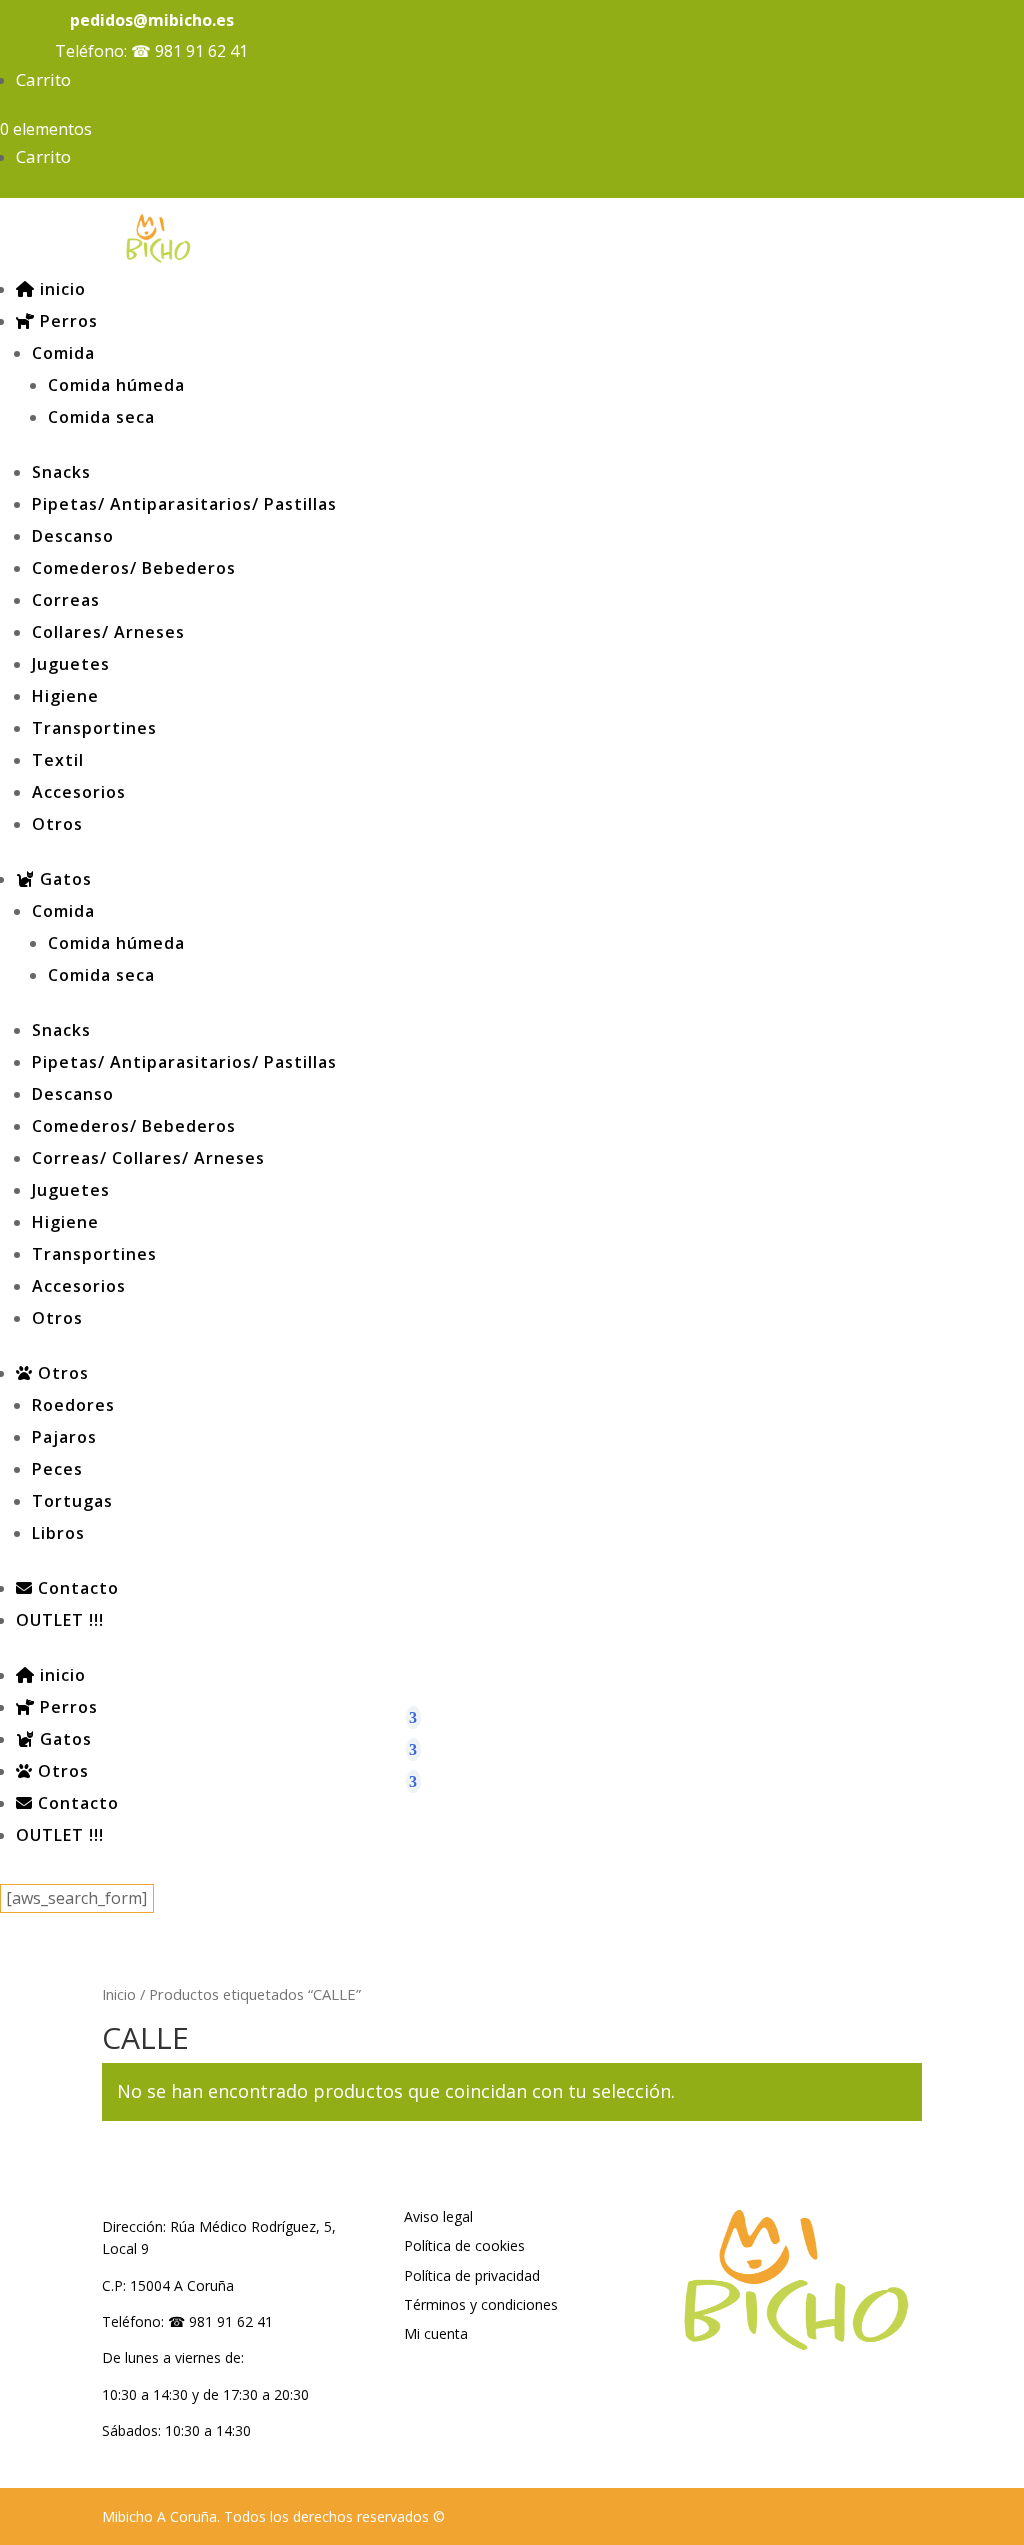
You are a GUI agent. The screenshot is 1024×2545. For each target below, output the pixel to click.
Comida (63, 353)
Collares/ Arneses (108, 632)
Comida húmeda (116, 385)
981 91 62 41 (201, 51)
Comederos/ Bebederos (134, 568)
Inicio (119, 1994)
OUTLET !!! (60, 1620)
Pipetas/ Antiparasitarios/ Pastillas (184, 504)
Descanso (73, 536)
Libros (58, 1533)
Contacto (76, 1588)
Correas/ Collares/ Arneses (148, 1158)
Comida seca (101, 417)
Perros (66, 321)
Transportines (94, 728)
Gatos (63, 879)
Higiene (65, 696)
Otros (57, 824)
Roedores (73, 1405)
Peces (57, 1469)
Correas (66, 600)
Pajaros (64, 1437)
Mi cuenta (436, 2333)
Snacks (61, 472)
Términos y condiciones (481, 2304)
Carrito (43, 79)
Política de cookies (464, 2245)
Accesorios (79, 792)
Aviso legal (438, 2216)
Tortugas (72, 1501)
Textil (58, 760)
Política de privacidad (472, 2275)
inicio (60, 289)
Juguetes (71, 664)
